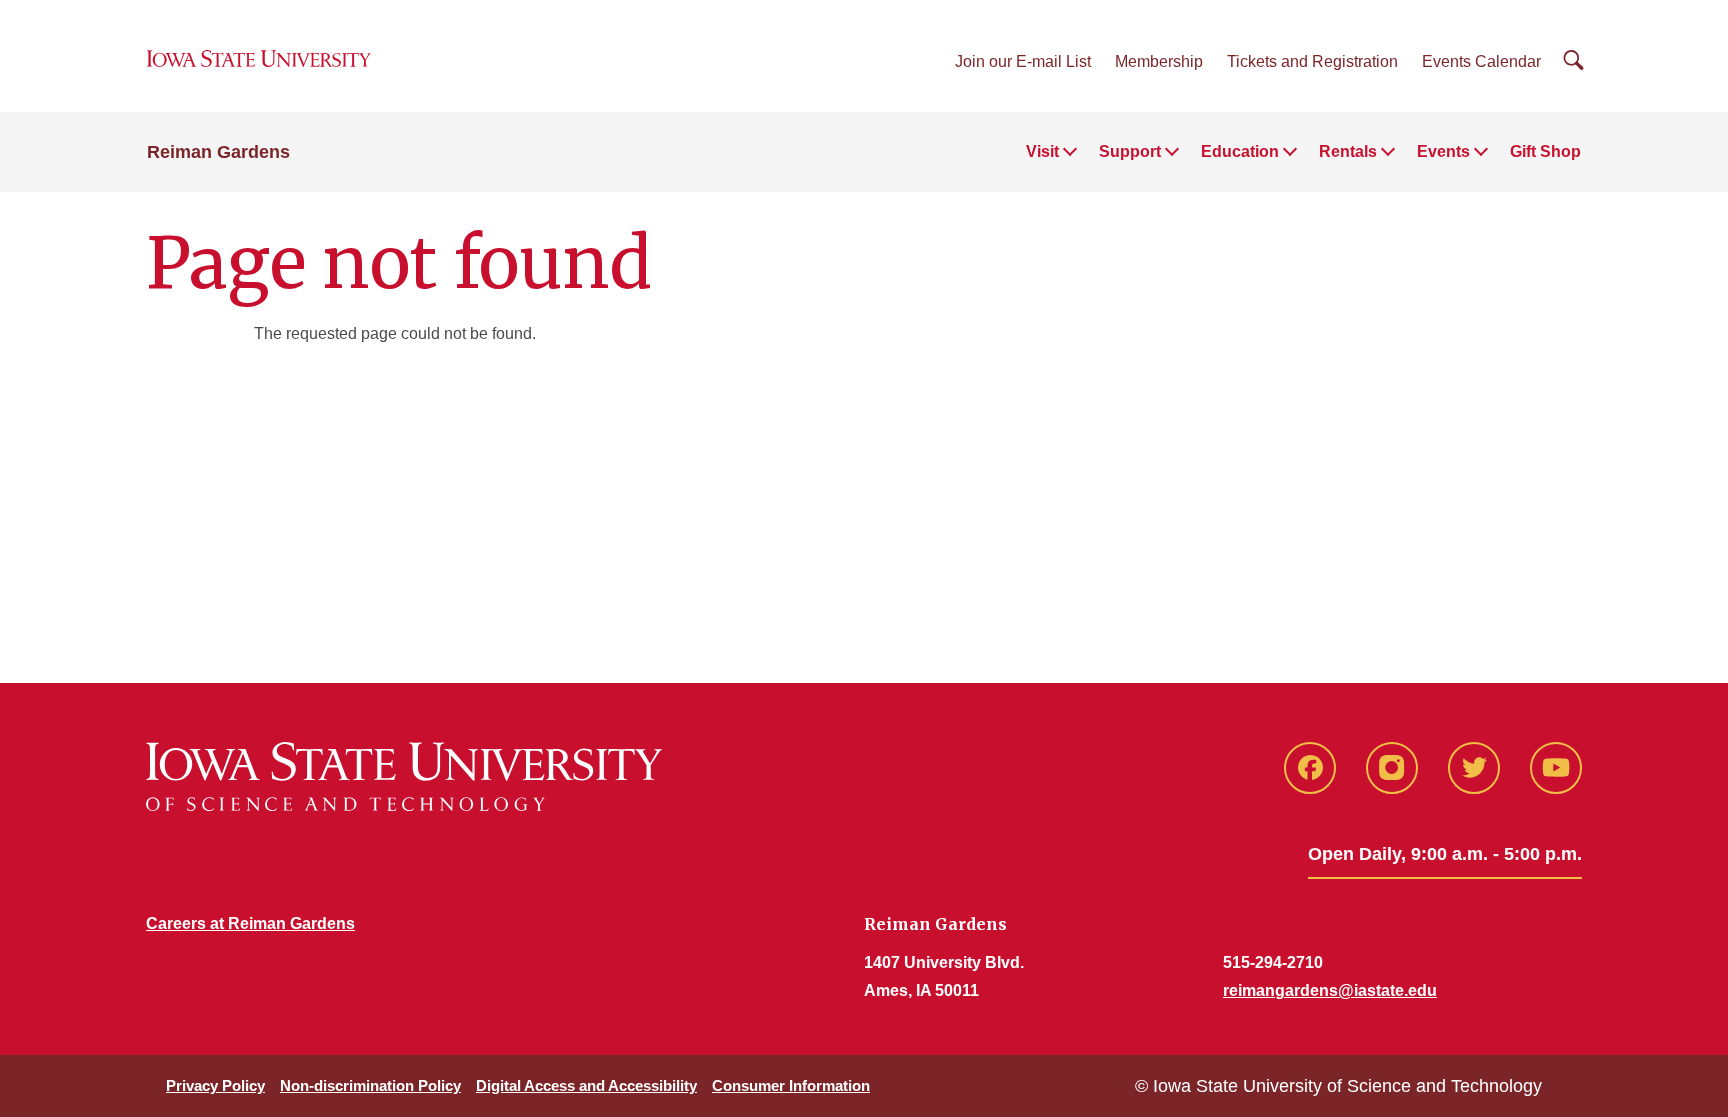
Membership (1159, 61)
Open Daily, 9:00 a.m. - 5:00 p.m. (1445, 854)
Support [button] (1130, 151)
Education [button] (1240, 151)
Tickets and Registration (1312, 61)
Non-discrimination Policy (370, 1085)
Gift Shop (1545, 151)
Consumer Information (791, 1085)
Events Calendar (1481, 61)
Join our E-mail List (1023, 61)
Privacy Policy (215, 1085)
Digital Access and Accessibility (586, 1085)
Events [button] (1443, 151)
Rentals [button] (1348, 151)
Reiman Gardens (218, 152)
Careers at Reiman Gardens (250, 923)
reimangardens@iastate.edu (1330, 990)
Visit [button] (1042, 151)
